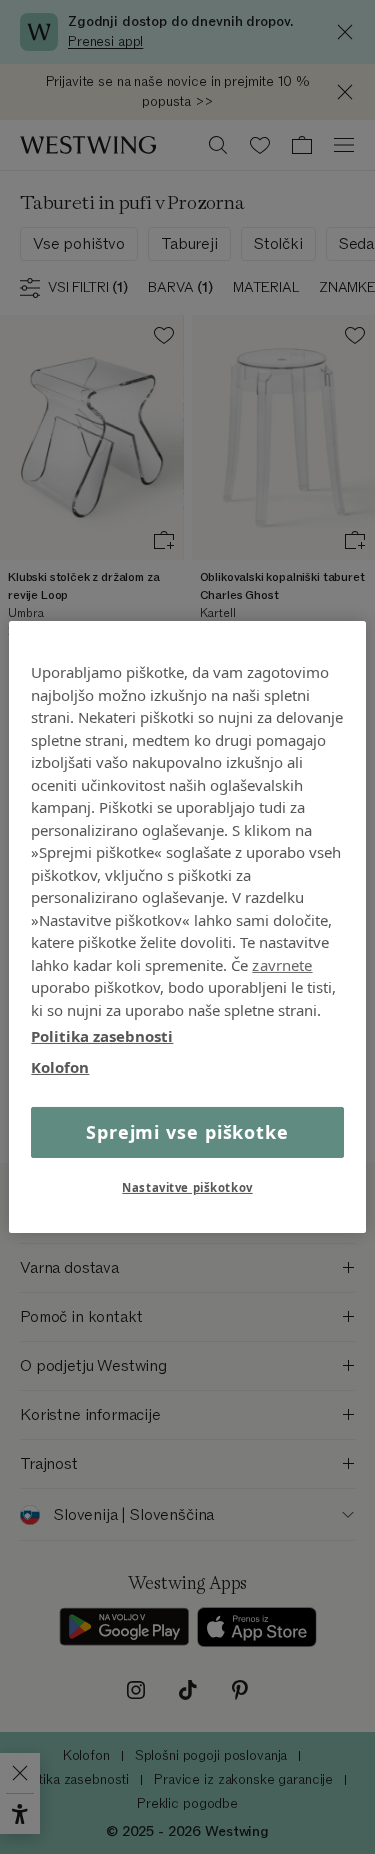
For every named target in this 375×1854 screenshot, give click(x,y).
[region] (187, 927)
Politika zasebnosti (102, 1036)
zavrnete (282, 964)
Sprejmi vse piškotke (187, 1132)
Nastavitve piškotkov (187, 1187)
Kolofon (60, 1066)
